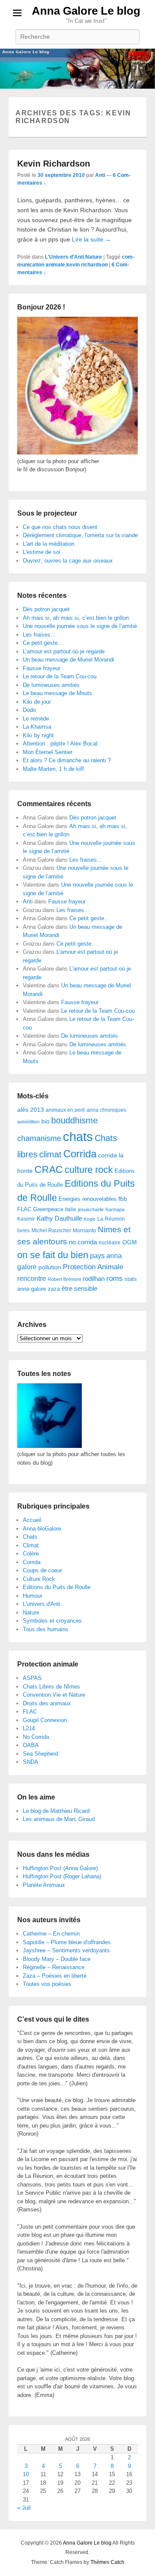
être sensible (79, 1288)
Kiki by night (38, 735)
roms (115, 1278)
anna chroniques (106, 1110)
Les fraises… (39, 635)
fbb (123, 1199)
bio (45, 1121)
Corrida (80, 1154)
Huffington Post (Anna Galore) (60, 1868)
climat (50, 1154)
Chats (30, 1537)
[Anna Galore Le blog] (77, 69)
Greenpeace (48, 1209)
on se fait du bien (53, 1255)
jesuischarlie (91, 1209)
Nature (94, 257)
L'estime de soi (42, 552)
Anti (100, 175)
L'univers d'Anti (42, 1604)
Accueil (32, 1520)
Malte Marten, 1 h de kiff (53, 769)
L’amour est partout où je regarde (64, 651)
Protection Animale (93, 1267)
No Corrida (36, 1737)
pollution (50, 1267)
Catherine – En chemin (51, 1934)
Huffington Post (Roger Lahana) (62, 1876)
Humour (33, 1596)
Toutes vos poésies (47, 1984)
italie (71, 1209)
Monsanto (84, 1231)
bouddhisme (74, 1120)
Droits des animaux (47, 1703)
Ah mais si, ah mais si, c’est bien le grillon (76, 618)
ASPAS (32, 1678)
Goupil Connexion (45, 1720)
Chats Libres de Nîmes (51, 1687)
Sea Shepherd (40, 1754)
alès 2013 (31, 1110)
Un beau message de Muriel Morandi (68, 660)
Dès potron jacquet (46, 609)
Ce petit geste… (43, 643)
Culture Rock (39, 1579)
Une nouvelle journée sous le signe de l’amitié (80, 626)
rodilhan (94, 1279)
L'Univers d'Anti (64, 257)
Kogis (90, 1219)
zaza (54, 1289)
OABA (31, 1745)
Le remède (36, 719)
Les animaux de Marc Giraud (59, 1819)
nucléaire (110, 1243)
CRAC (49, 1169)
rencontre (32, 1279)
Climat (31, 1545)
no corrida (83, 1242)
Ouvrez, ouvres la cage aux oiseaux (68, 561)
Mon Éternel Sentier (48, 752)
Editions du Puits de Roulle (57, 1587)
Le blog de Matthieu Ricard (56, 1811)
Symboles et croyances (52, 1621)
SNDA (31, 1762)
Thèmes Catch (107, 2562)
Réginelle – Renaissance (54, 1967)
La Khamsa (37, 727)
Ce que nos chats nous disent (60, 527)
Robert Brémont (64, 1279)
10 (26, 2474)
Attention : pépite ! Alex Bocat (60, 744)
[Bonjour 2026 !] (77, 453)
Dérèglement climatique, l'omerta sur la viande (80, 535)
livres (23, 1231)
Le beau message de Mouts (57, 693)
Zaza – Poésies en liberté (55, 1976)
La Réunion (111, 1219)
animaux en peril (65, 1110)
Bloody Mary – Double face (57, 1959)
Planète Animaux (44, 1885)
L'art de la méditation (49, 544)
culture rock (89, 1170)
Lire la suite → (91, 239)
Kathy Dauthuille (59, 1218)
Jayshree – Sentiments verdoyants (66, 1950)
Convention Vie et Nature (54, 1695)
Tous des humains (46, 1629)
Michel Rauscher (51, 1231)
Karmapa (115, 1209)
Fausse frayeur (42, 668)
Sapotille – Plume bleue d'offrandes (67, 1942)
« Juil (24, 2508)
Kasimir (26, 1219)
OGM (130, 1242)
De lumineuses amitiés (51, 685)
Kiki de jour (37, 702)
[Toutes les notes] (50, 1446)
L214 (29, 1728)
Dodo (29, 710)
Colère (31, 1554)
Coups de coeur (42, 1570)
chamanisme (39, 1138)
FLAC (24, 1209)
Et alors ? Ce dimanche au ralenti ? (67, 760)
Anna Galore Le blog (86, 11)
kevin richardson (87, 265)
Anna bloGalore (42, 1529)
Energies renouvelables (88, 1199)
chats (78, 1136)
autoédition (28, 1122)
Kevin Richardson (54, 164)
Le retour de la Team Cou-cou (60, 676)
